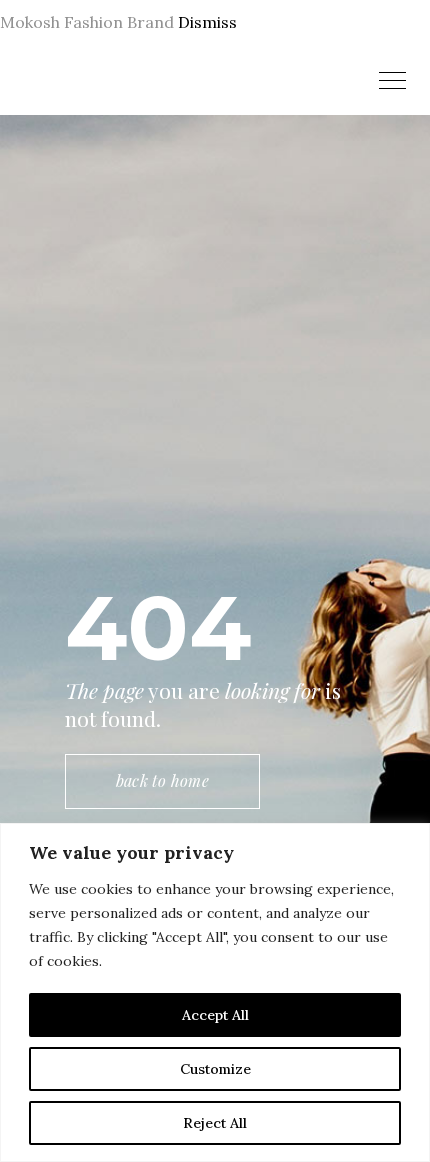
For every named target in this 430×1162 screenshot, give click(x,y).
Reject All (215, 1123)
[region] (215, 992)
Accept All (215, 1015)
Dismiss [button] (207, 22)
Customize (215, 1069)
